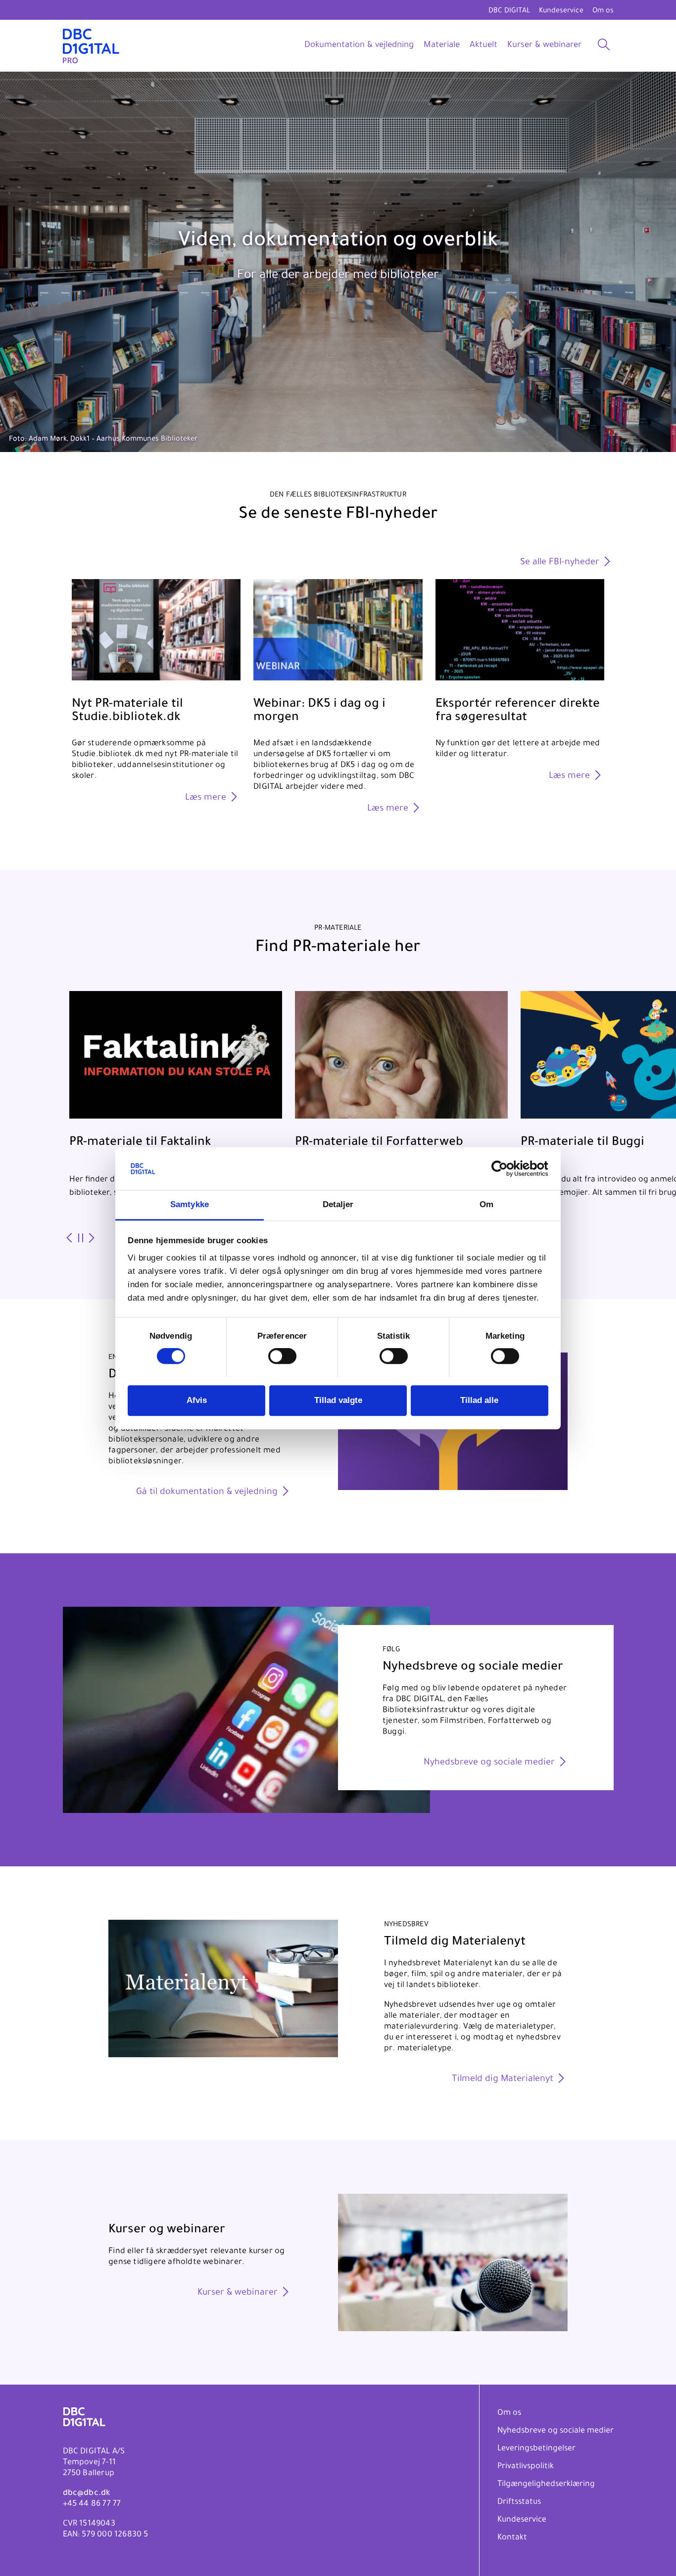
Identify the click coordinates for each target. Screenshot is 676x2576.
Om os (603, 11)
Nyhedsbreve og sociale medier (555, 2431)
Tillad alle (479, 1400)
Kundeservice (561, 11)
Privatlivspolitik (526, 2467)
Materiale (442, 46)
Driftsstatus (519, 2502)
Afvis (197, 1400)
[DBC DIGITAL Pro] (91, 46)
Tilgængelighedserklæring (546, 2485)
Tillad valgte (338, 1400)
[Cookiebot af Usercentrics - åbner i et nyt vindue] (505, 1169)
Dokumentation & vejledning (359, 46)
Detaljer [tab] (338, 1204)
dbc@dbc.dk (87, 2493)
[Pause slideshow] (80, 1239)
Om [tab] (486, 1204)
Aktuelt (483, 46)
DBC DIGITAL (509, 11)
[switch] (282, 1356)
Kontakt (512, 2538)
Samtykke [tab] (190, 1204)
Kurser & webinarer (544, 46)
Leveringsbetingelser (536, 2449)
